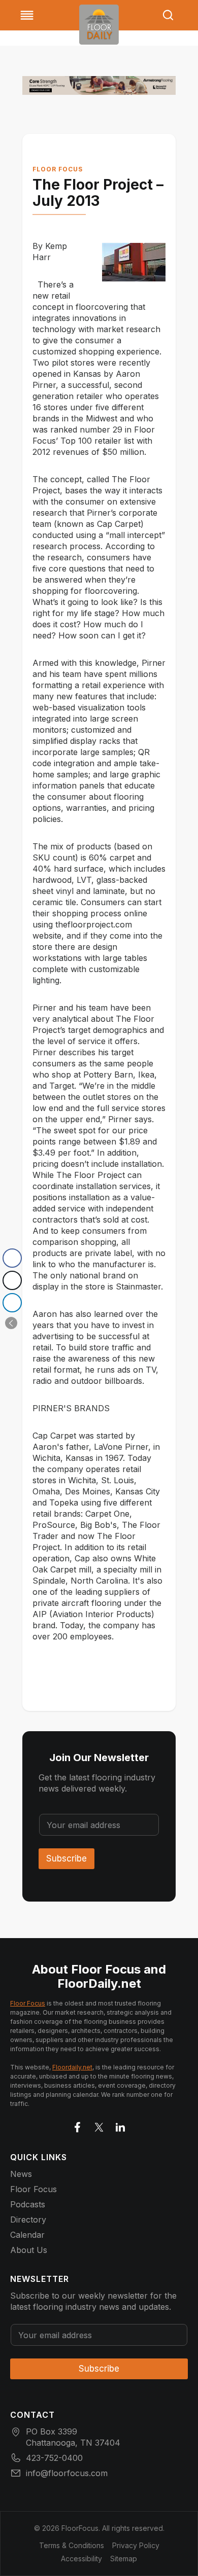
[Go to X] (99, 2125)
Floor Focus (58, 169)
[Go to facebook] (78, 2125)
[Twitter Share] (12, 1280)
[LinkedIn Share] (12, 1303)
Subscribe (67, 1858)
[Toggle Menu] (27, 15)
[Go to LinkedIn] (120, 2125)
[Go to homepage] (99, 25)
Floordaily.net (72, 2067)
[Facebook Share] (12, 1258)
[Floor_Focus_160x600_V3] (99, 85)
